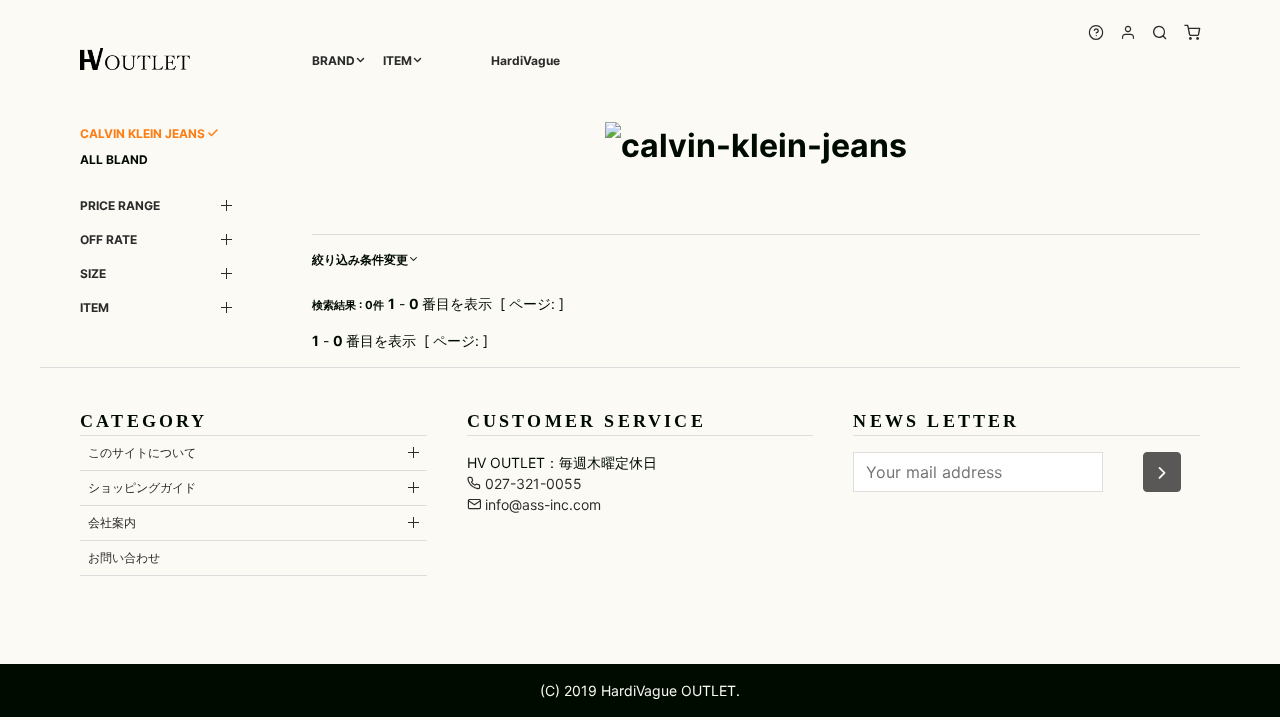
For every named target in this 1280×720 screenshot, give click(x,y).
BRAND (333, 60)
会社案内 (112, 522)
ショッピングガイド (142, 487)
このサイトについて (142, 452)
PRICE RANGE (120, 205)
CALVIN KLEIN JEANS (142, 133)
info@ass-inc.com (541, 504)
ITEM (397, 60)
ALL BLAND (114, 159)
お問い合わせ (124, 557)
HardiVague (525, 60)
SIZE (93, 273)
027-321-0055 (531, 483)
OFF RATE (108, 239)
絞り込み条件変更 (360, 259)
